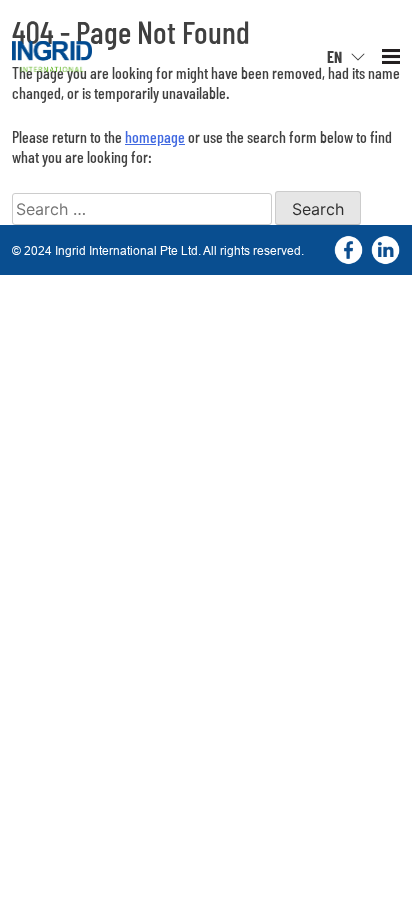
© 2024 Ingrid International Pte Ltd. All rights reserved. (158, 250)
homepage (155, 136)
